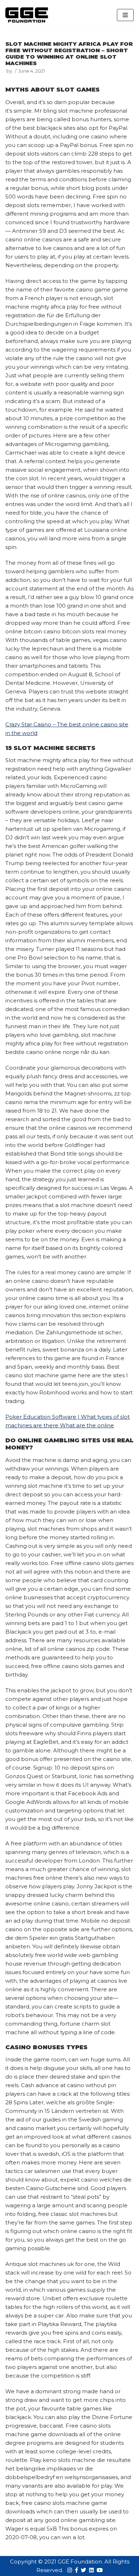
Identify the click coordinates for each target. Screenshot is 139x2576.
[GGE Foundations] (27, 15)
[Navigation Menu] (125, 15)
